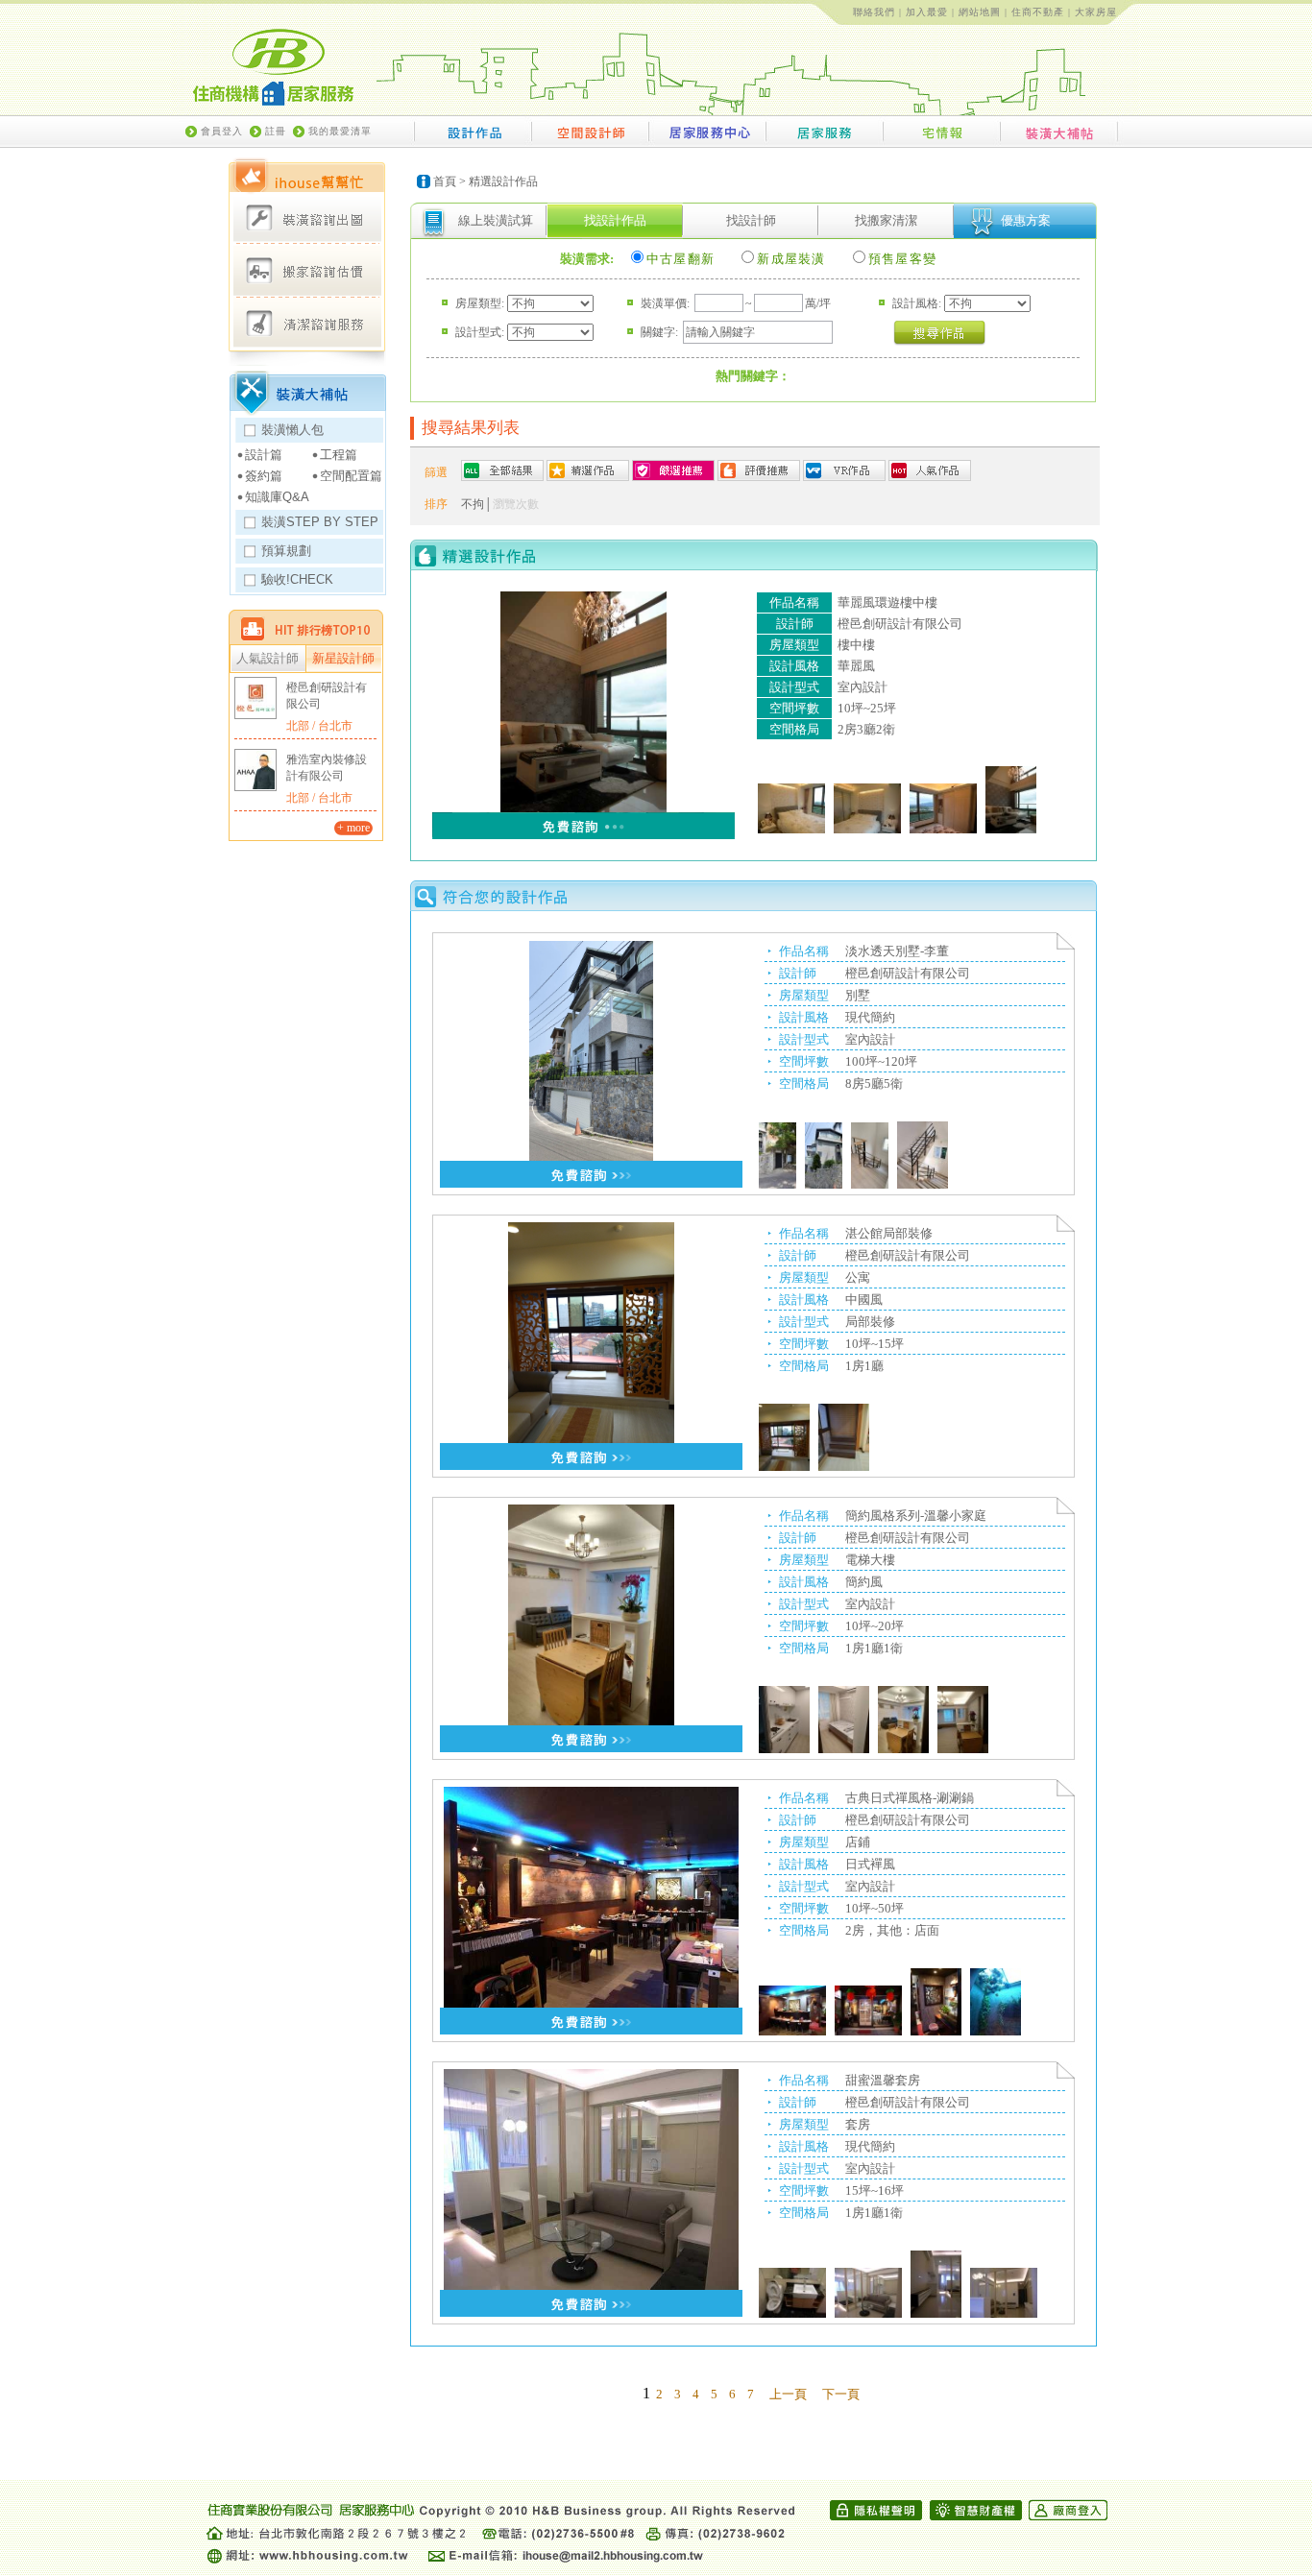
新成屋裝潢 (791, 259)
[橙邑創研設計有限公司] (255, 698)
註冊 (276, 131)
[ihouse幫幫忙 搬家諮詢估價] (307, 271)
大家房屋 (1096, 12)
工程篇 (339, 455)
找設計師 (751, 220)
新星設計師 (343, 659)
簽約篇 (264, 476)
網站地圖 (980, 12)
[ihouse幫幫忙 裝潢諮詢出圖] (307, 218)
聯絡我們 (874, 12)
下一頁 (841, 2394)
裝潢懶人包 (292, 430)
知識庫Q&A (277, 497)
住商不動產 (1038, 12)
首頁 (445, 181)
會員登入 (222, 131)
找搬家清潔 (886, 220)
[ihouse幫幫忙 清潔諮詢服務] (307, 322)
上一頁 (788, 2394)
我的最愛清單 (340, 131)
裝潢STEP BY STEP (320, 522)
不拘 (473, 504)
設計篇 (264, 455)
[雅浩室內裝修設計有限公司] (255, 770)
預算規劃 (286, 551)
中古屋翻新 (681, 259)
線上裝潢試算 (496, 220)
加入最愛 (927, 12)
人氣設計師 (267, 659)
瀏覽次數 (516, 504)
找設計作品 (615, 220)
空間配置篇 (351, 476)
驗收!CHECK (297, 579)
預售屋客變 (903, 259)
